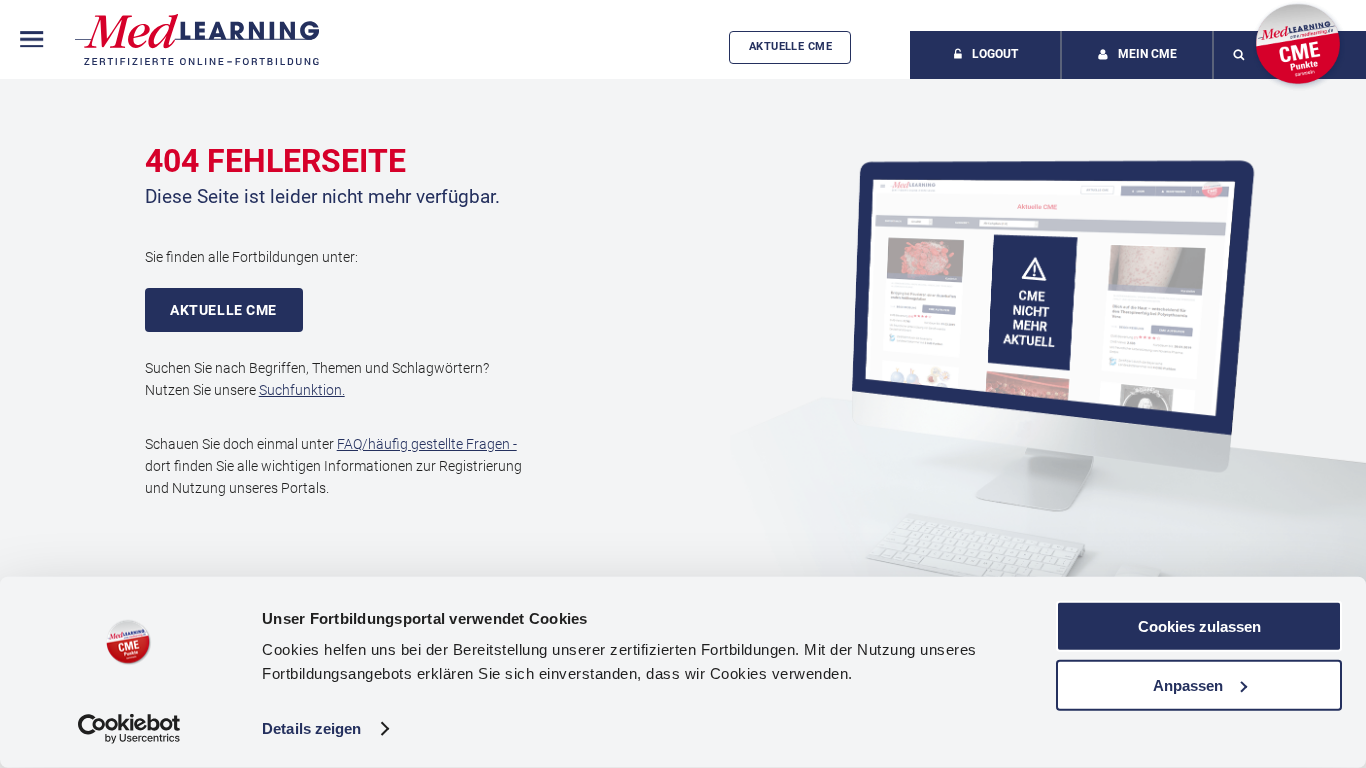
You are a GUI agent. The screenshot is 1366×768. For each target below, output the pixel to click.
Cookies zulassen (1199, 626)
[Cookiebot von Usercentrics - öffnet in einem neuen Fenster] (129, 729)
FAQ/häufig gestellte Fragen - (427, 444)
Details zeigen (311, 728)
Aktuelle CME (790, 46)
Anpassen (1188, 684)
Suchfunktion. (302, 390)
